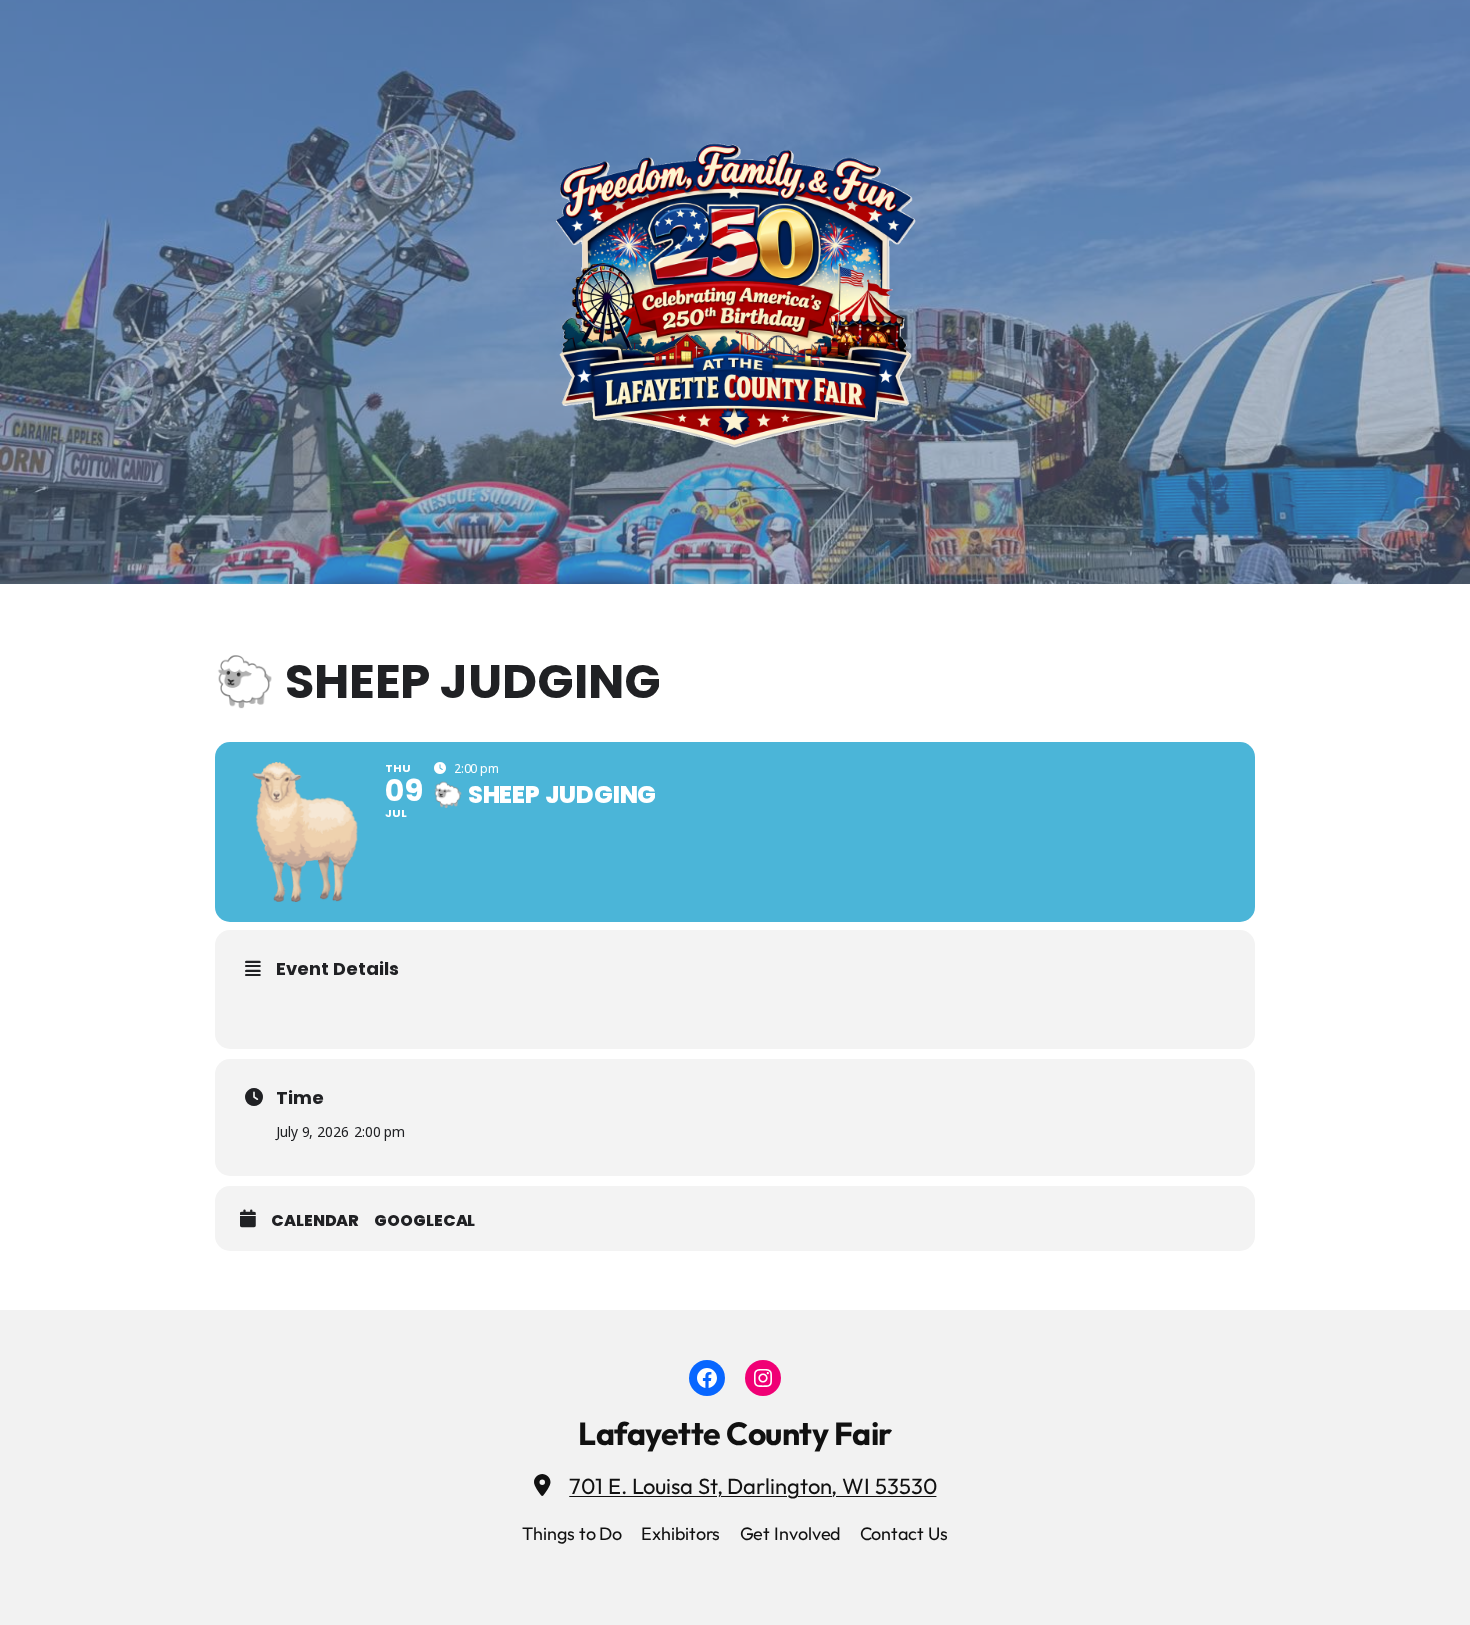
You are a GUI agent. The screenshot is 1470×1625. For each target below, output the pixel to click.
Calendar (315, 1221)
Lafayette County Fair (735, 1433)
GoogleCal (424, 1221)
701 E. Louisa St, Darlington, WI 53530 (752, 1486)
